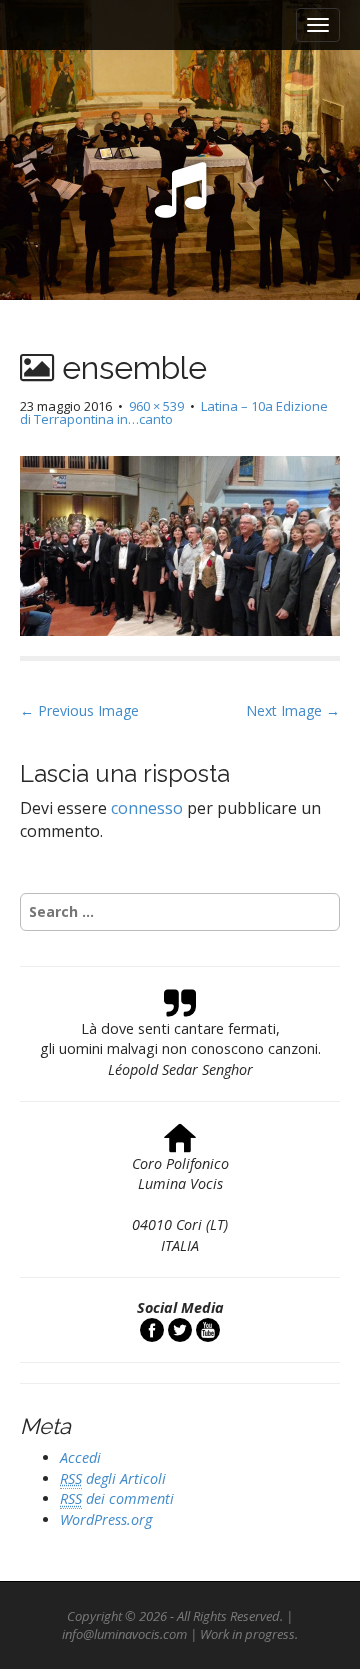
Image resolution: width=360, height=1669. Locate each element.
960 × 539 (156, 406)
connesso (147, 808)
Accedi (80, 1457)
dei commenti (117, 1498)
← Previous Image (79, 710)
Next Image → (293, 710)
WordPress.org (106, 1519)
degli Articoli (113, 1478)
